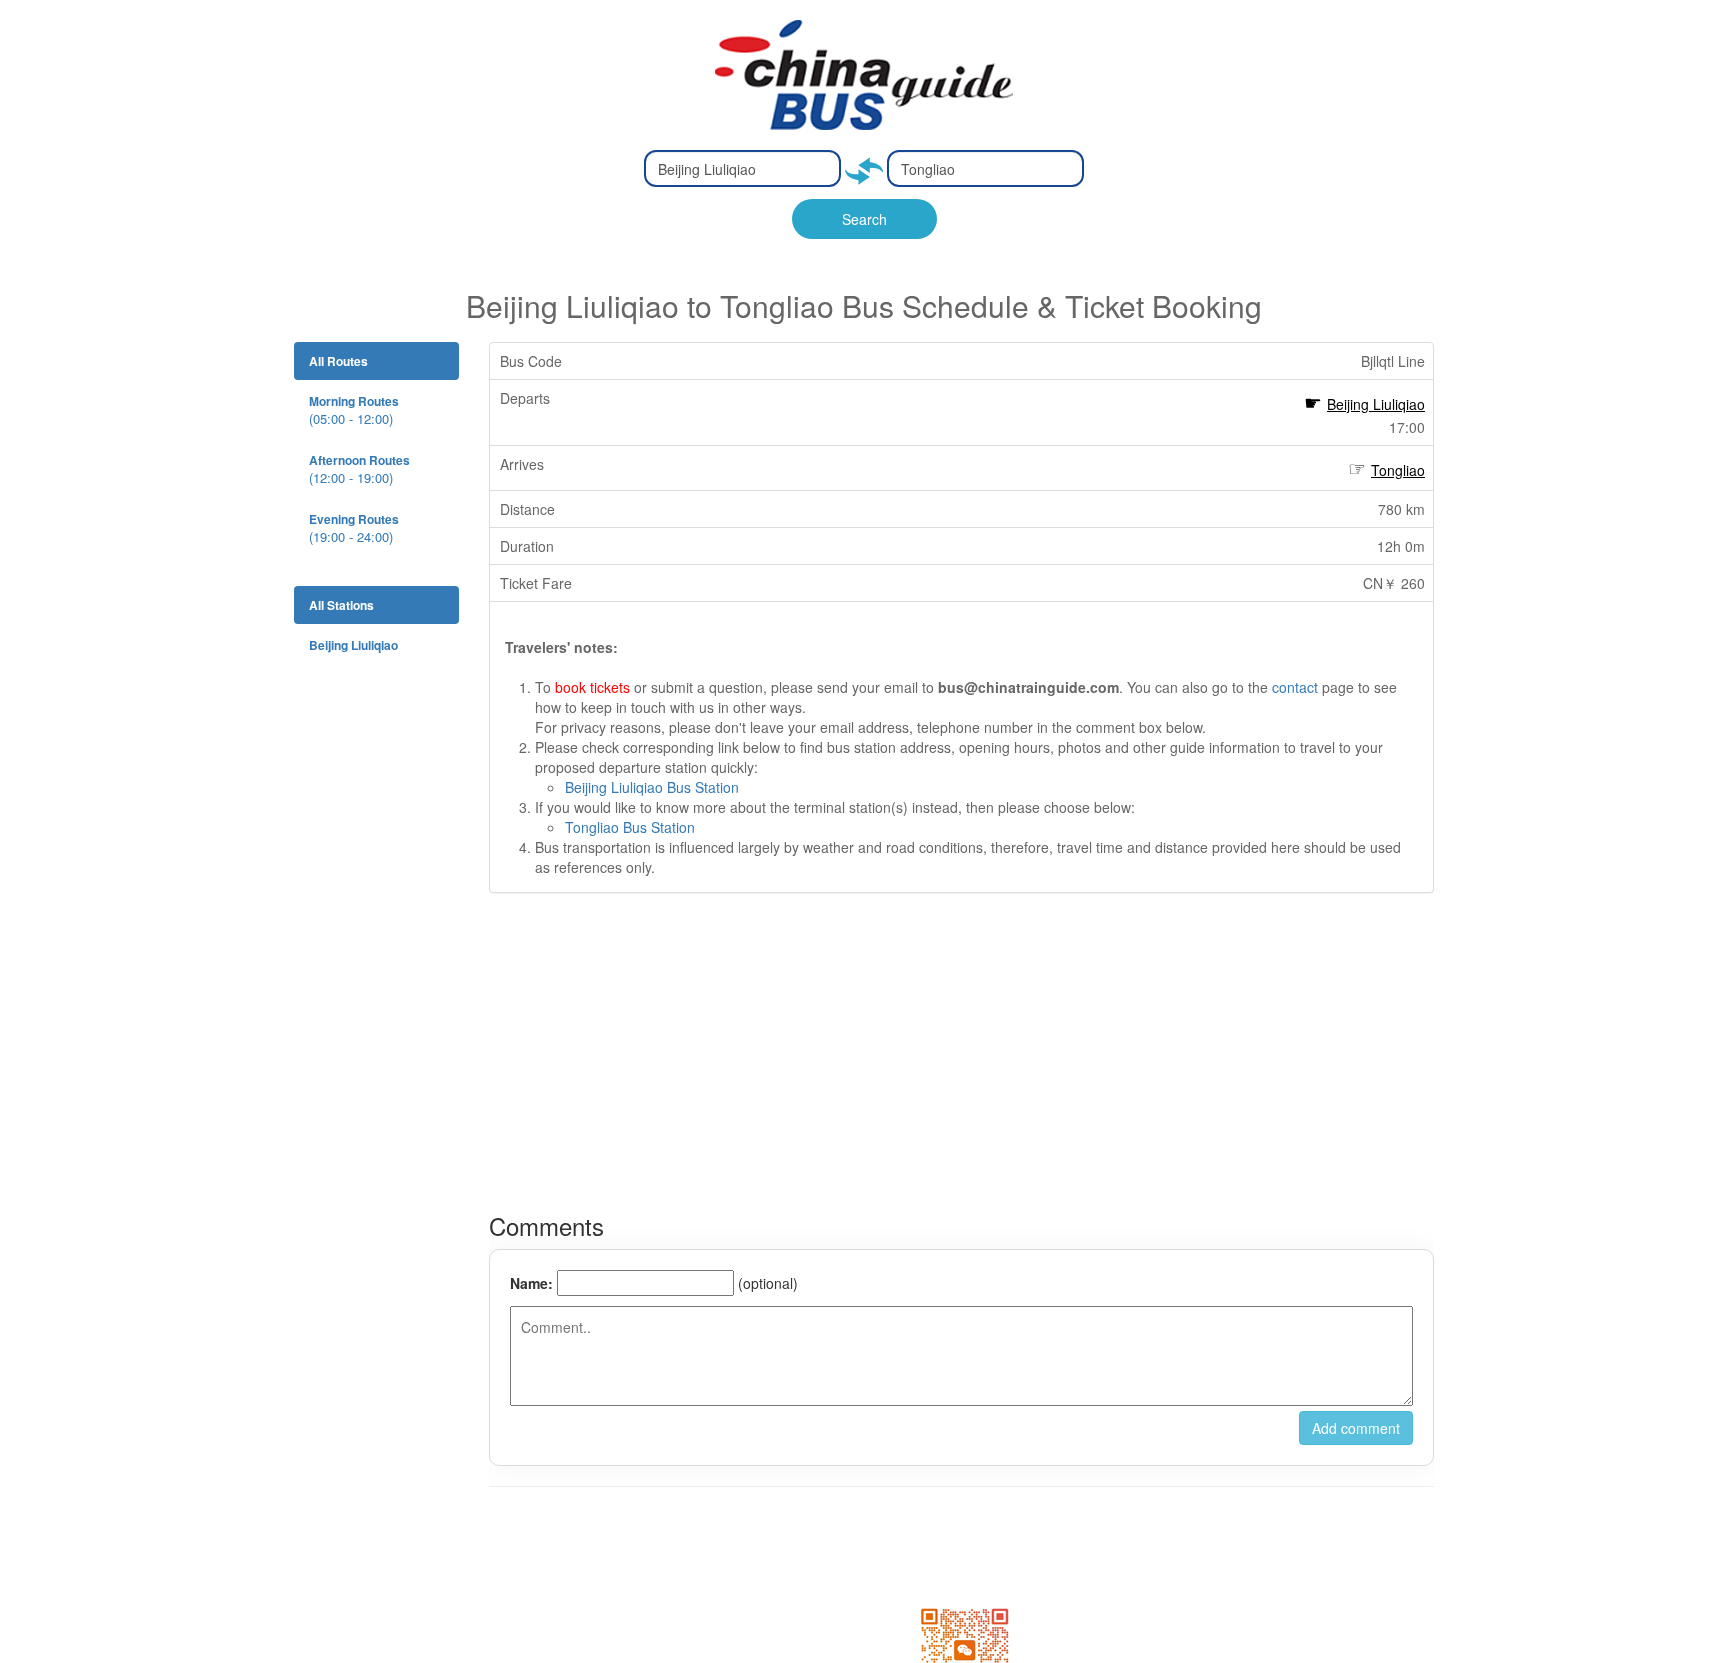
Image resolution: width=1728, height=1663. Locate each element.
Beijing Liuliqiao (1376, 404)
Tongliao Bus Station (630, 827)
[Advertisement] (961, 1053)
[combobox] (742, 168)
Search (864, 219)
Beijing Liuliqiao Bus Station (652, 787)
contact (1295, 687)
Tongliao (1398, 470)
